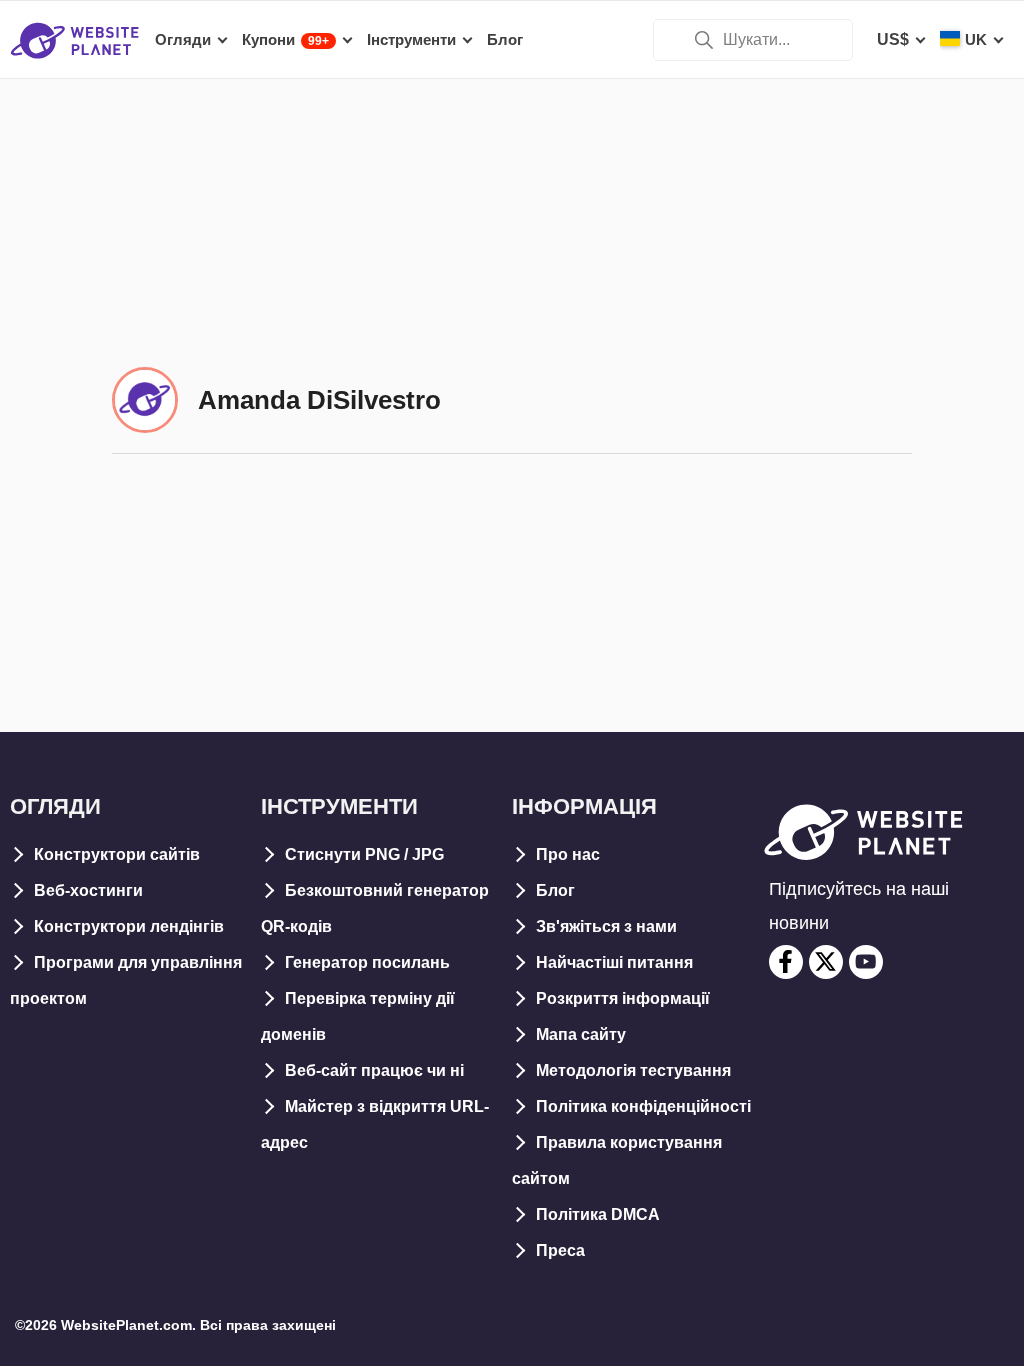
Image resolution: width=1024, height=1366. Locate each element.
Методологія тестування (633, 1070)
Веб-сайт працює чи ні (374, 1070)
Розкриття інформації (623, 998)
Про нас (568, 854)
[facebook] (786, 962)
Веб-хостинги (88, 890)
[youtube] (866, 962)
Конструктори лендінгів (129, 926)
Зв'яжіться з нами (606, 926)
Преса (560, 1250)
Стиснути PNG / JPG (364, 854)
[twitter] (826, 962)
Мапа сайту (581, 1034)
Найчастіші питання (614, 962)
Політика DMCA (598, 1214)
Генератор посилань (367, 962)
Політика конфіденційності (643, 1106)
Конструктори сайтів (117, 854)
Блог (555, 890)
